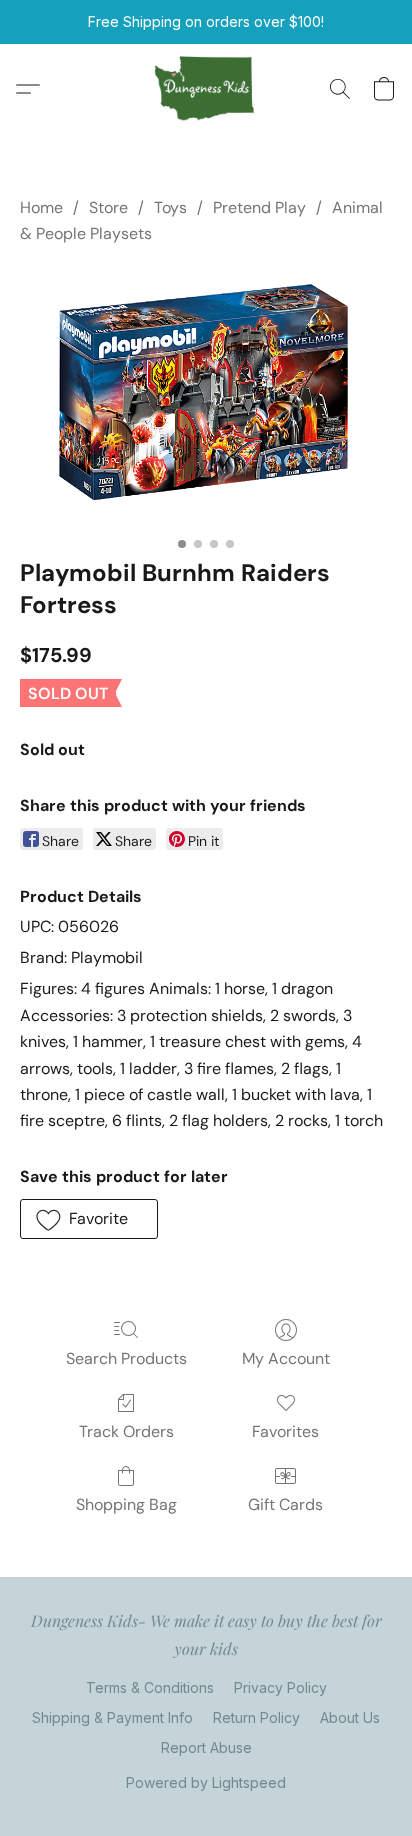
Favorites (285, 1431)
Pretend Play (259, 207)
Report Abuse (206, 1747)
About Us (350, 1717)
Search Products (126, 1358)
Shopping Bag (126, 1504)
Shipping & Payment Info (112, 1717)
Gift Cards (285, 1504)
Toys (170, 207)
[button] (206, 89)
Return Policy (256, 1717)
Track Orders (126, 1431)
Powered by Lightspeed (206, 1782)
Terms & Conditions (150, 1687)
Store (108, 207)
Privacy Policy (280, 1687)
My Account (286, 1358)
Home (41, 207)
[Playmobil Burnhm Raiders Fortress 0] (206, 397)
